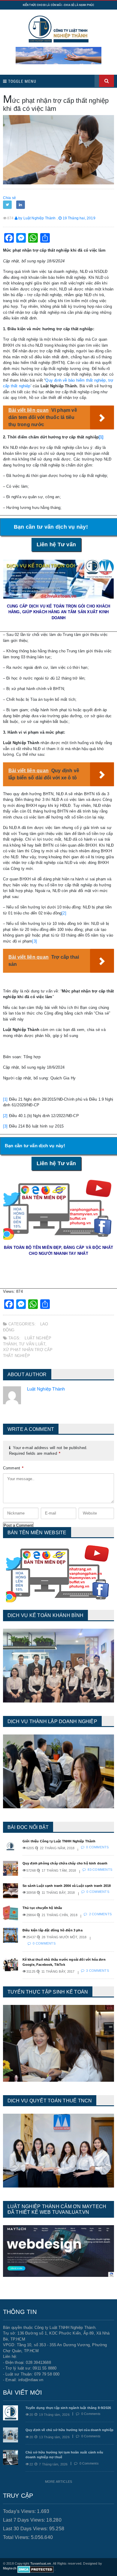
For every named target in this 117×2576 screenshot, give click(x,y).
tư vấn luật (32, 1344)
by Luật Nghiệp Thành (37, 218)
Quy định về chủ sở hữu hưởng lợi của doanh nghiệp (69, 2430)
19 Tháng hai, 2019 (78, 218)
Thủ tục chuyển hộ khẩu (42, 1908)
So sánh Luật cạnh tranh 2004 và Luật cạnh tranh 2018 (67, 1886)
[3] (34, 941)
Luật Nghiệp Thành (46, 1389)
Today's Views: (20, 2511)
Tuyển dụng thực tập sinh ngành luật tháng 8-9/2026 (68, 2408)
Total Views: (17, 2537)
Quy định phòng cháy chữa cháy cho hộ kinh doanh (65, 1863)
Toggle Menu (22, 81)
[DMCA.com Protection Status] (36, 2569)
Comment (13, 1468)
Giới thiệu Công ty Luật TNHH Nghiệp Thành (59, 1841)
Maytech (10, 2568)
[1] (101, 437)
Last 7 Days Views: (25, 2520)
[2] (64, 913)
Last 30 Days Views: (26, 2529)
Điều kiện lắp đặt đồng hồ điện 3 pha (52, 1930)
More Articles (58, 2482)
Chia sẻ (9, 198)
